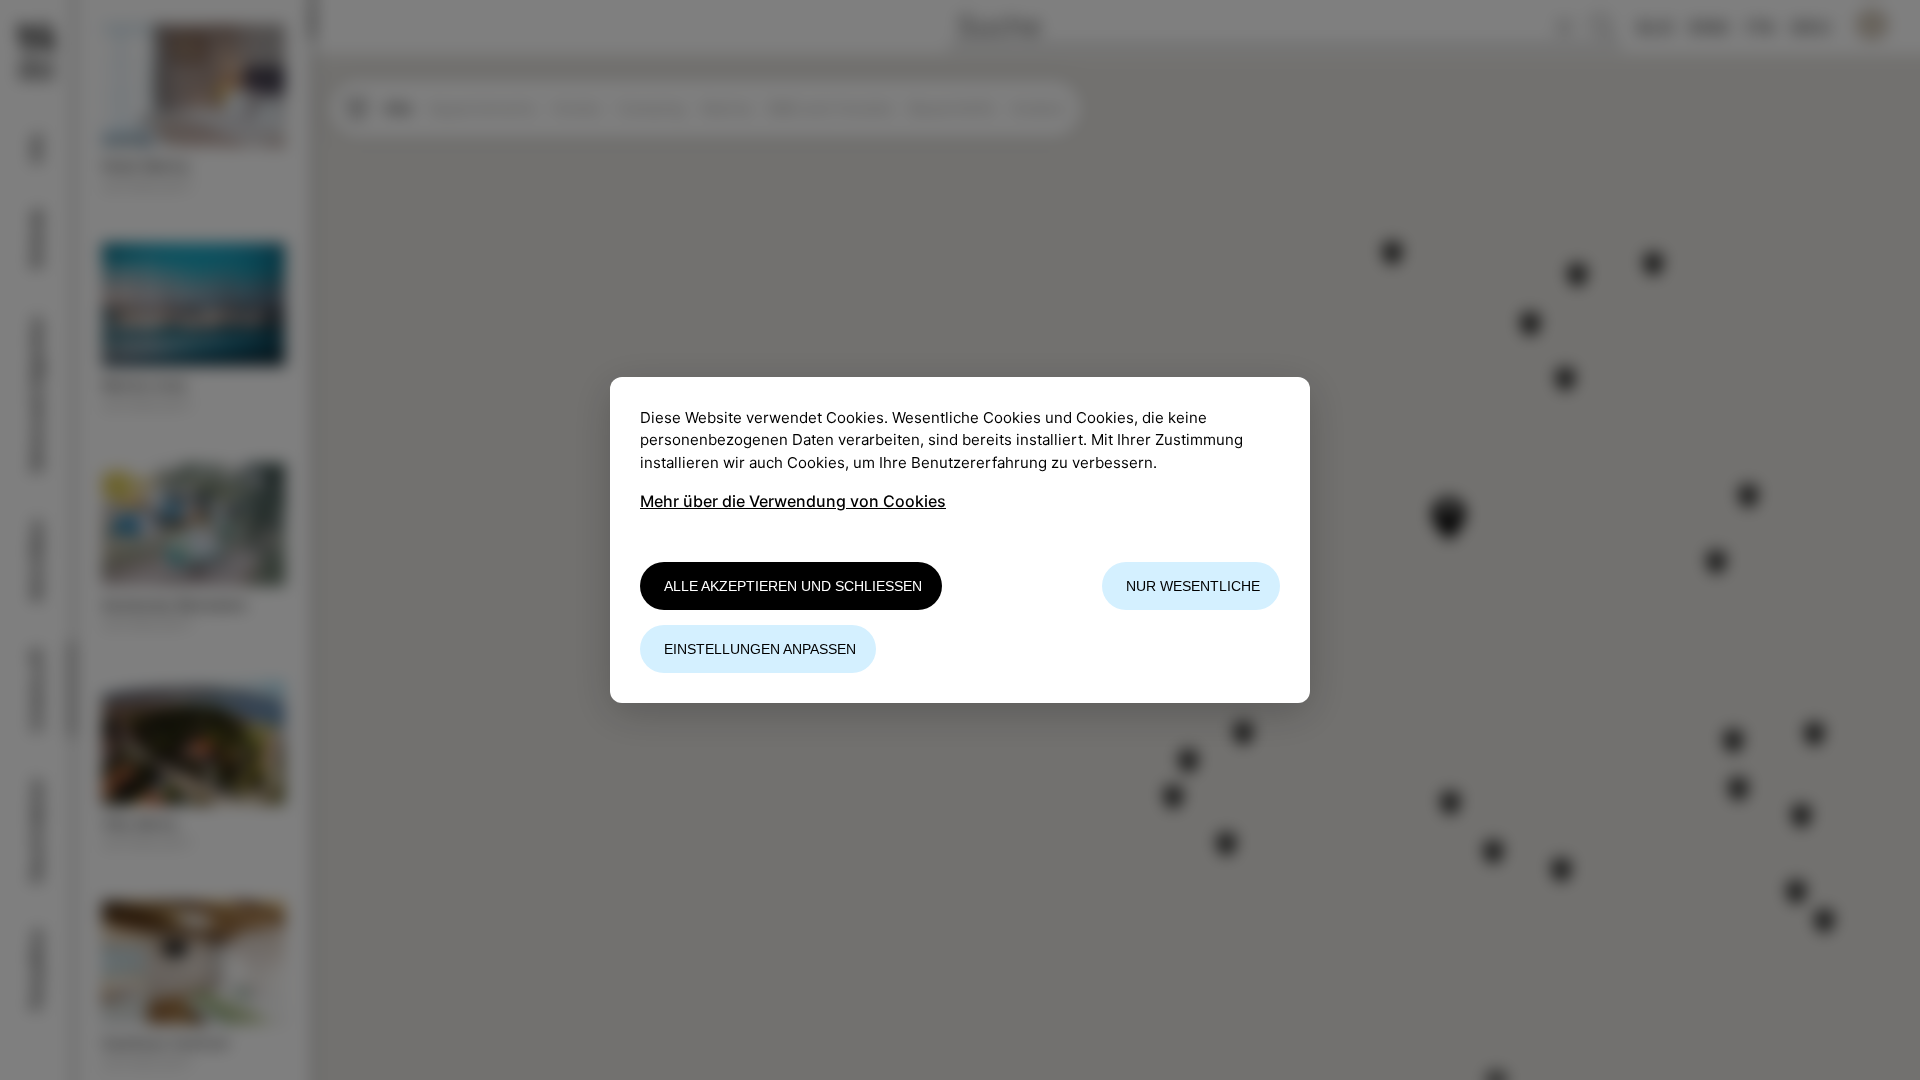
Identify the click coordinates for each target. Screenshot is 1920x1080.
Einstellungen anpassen (760, 649)
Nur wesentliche (1193, 586)
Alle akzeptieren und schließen (793, 586)
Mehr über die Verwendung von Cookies (793, 501)
